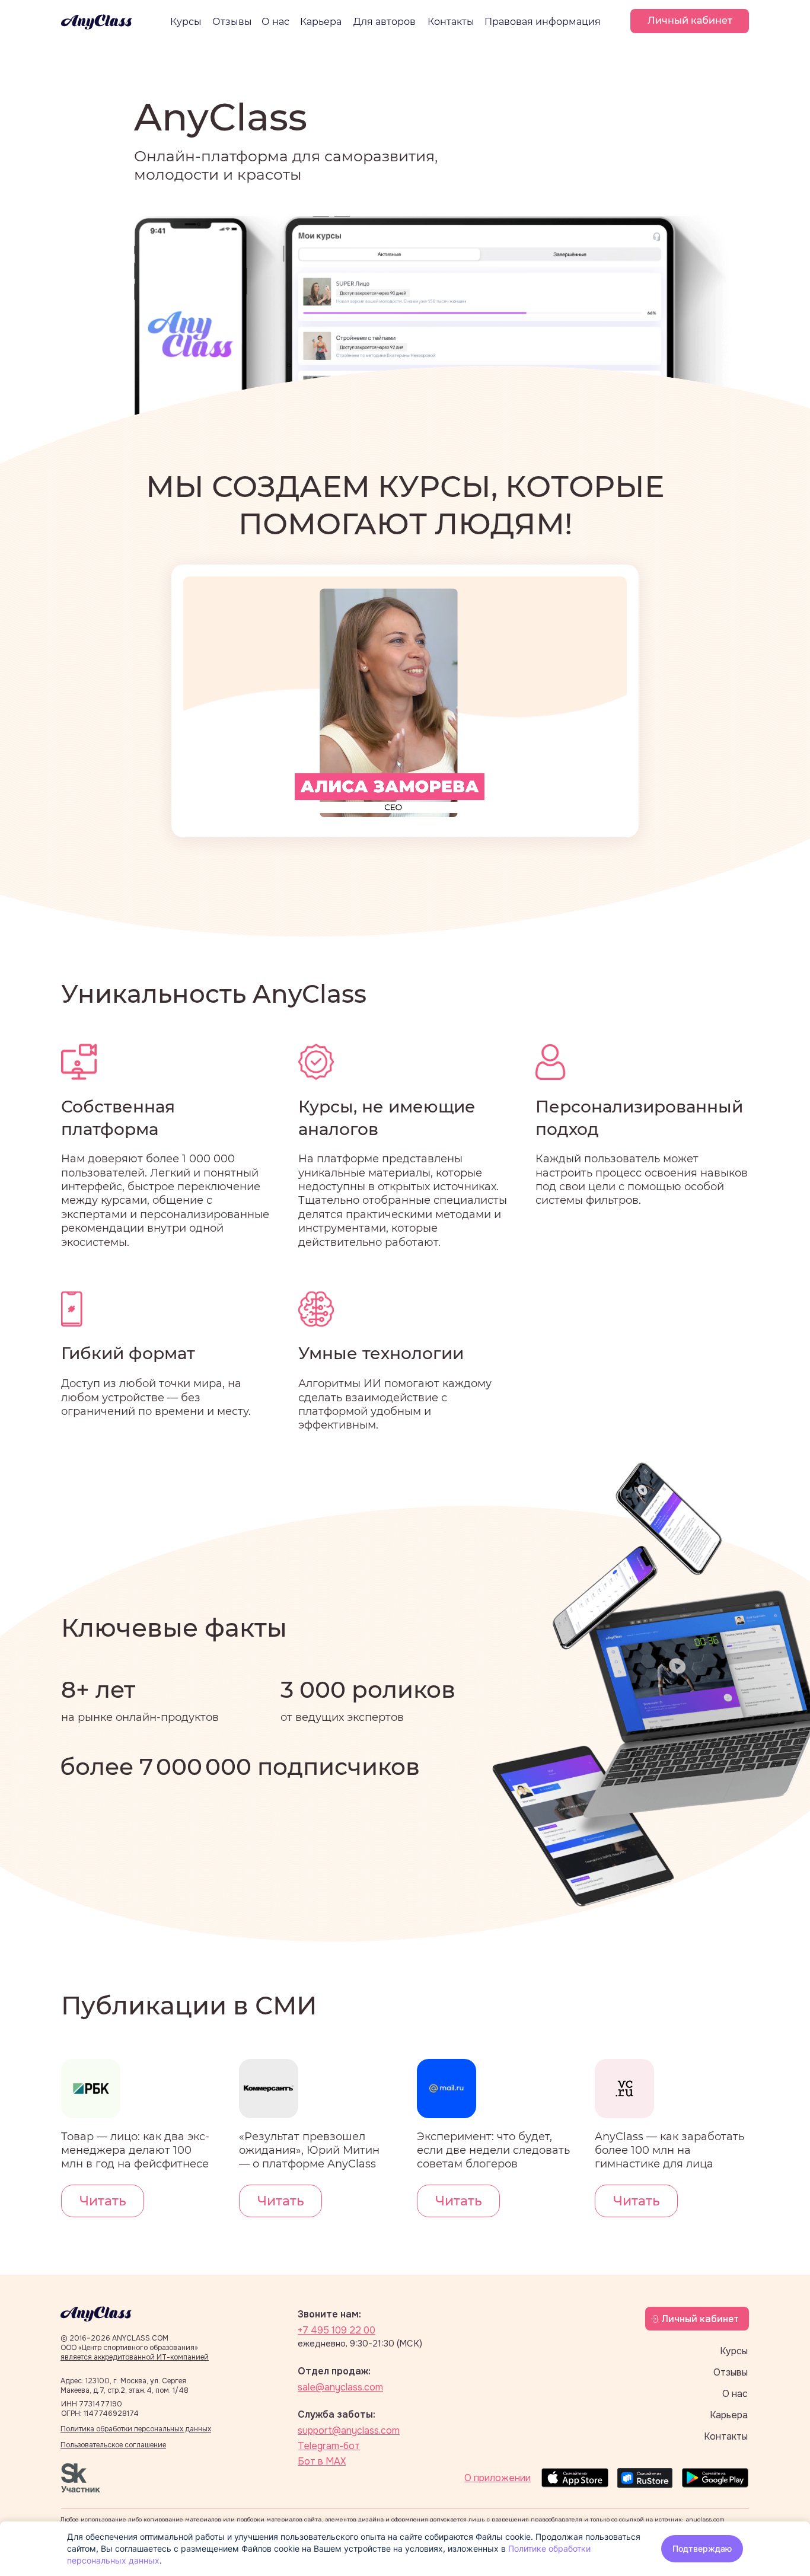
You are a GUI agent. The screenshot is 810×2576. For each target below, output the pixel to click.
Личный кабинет (700, 2319)
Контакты (451, 22)
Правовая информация (543, 22)
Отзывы (232, 22)
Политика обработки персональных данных (136, 2429)
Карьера (321, 22)
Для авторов (385, 22)
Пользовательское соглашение (113, 2445)
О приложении (498, 2478)
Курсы (186, 22)
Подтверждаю (702, 2548)
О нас (275, 22)
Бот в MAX (322, 2461)
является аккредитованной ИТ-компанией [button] (135, 2357)
